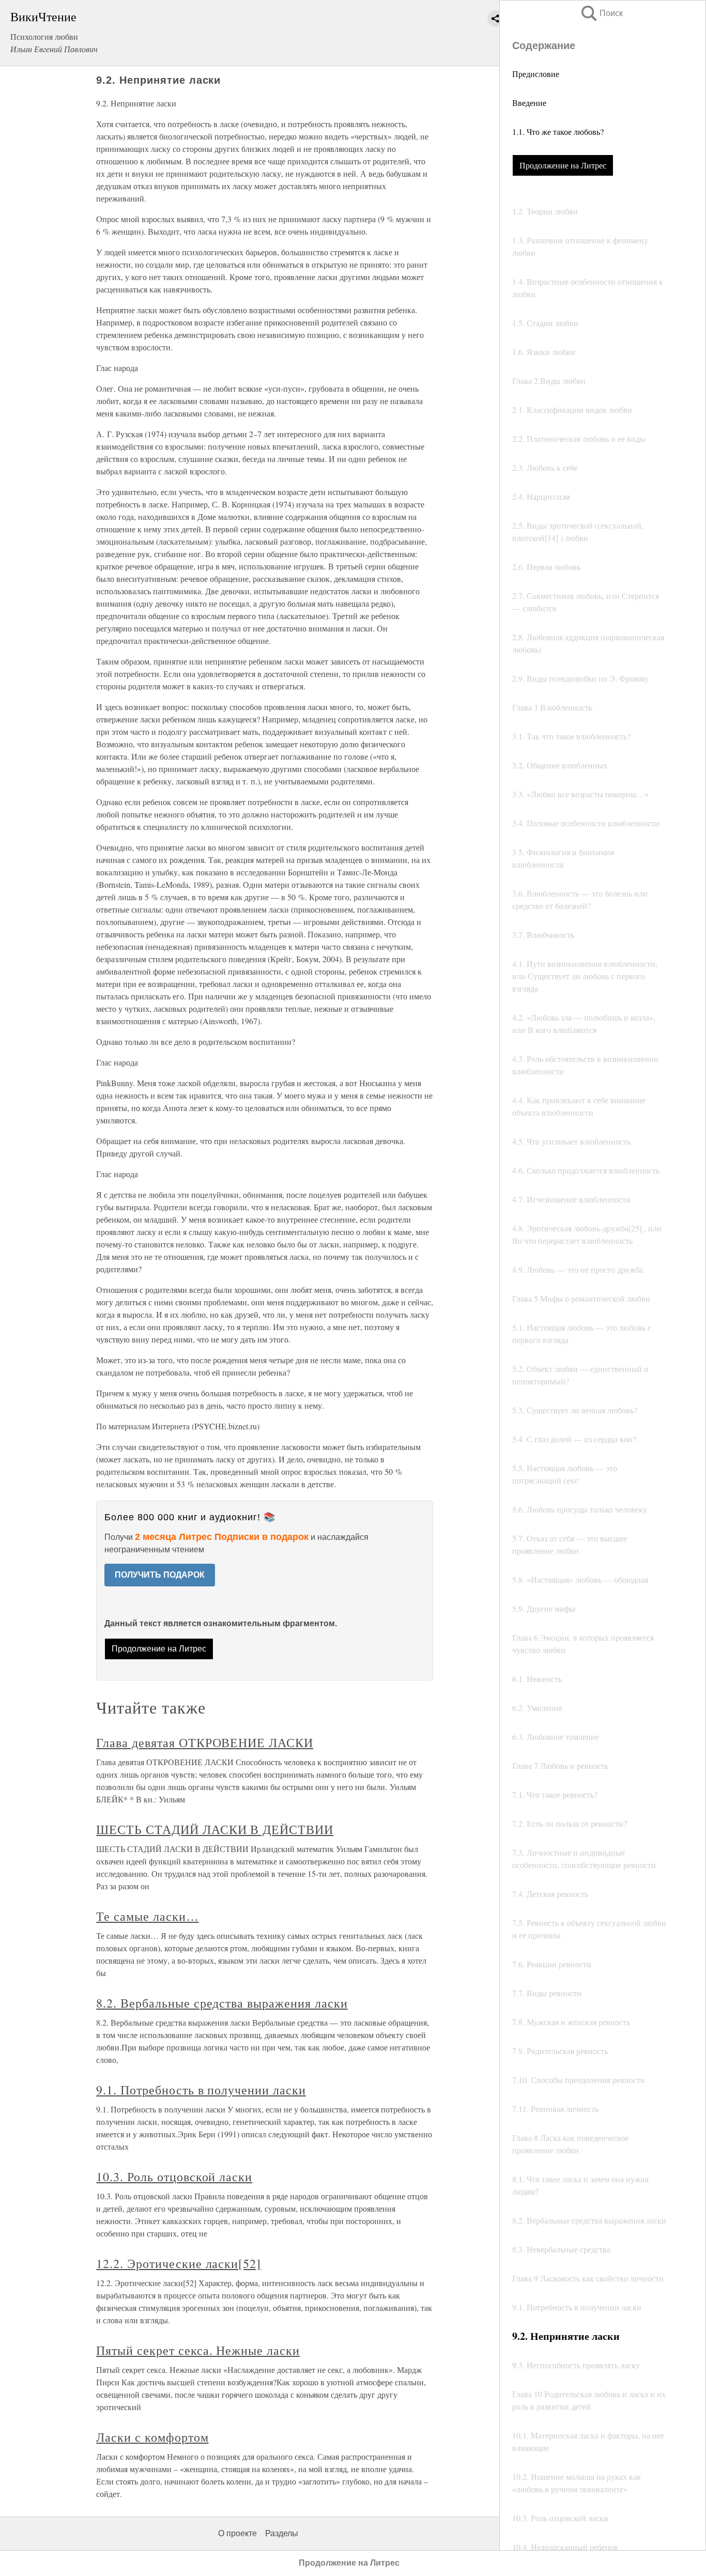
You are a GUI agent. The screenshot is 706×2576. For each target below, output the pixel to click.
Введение (529, 103)
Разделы (282, 2533)
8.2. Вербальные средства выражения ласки (222, 2003)
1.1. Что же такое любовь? (558, 132)
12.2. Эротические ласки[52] (179, 2263)
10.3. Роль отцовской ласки (174, 2177)
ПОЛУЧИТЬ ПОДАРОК (160, 1575)
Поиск (601, 13)
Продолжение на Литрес (563, 165)
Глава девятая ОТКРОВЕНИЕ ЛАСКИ (205, 1742)
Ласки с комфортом (152, 2437)
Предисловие (536, 74)
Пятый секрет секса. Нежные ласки (198, 2350)
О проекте (237, 2533)
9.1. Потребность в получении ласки (201, 2090)
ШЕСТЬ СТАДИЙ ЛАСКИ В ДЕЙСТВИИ (215, 1829)
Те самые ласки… (147, 1916)
